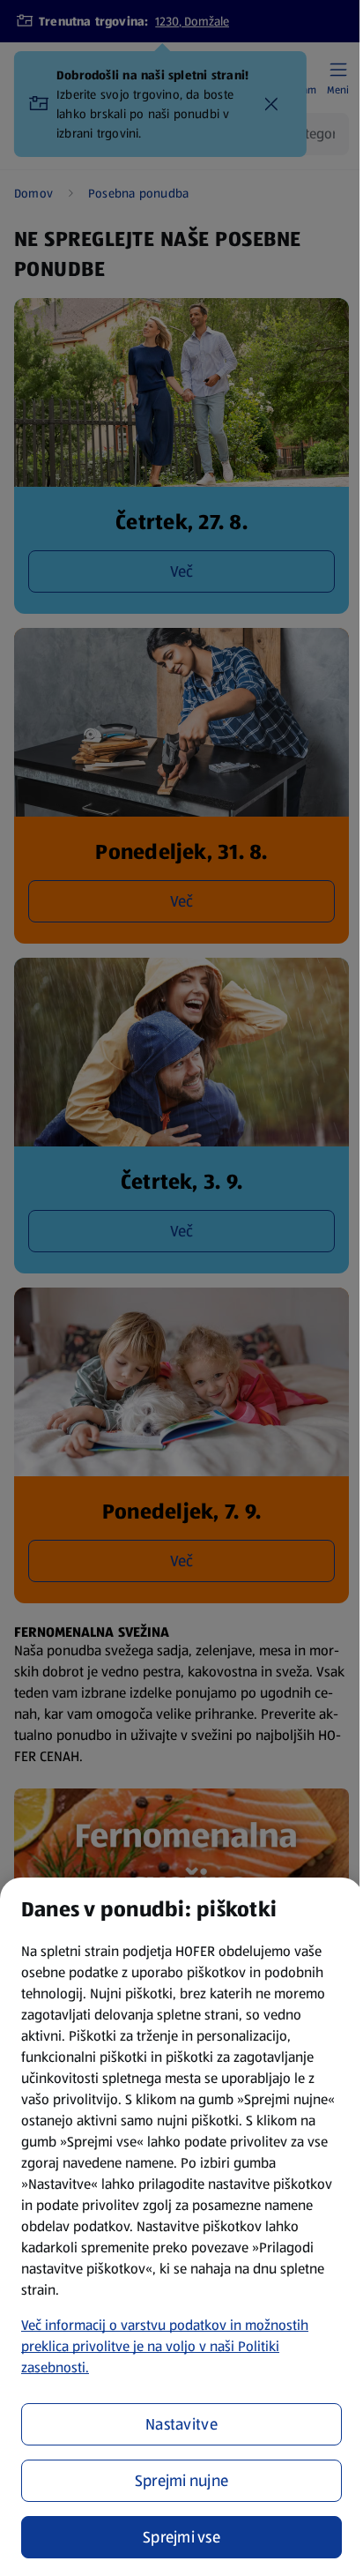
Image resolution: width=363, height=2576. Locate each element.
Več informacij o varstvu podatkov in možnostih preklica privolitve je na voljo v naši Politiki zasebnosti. (165, 2346)
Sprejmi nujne (182, 2481)
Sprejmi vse (181, 2537)
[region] (181, 2227)
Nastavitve (181, 2424)
